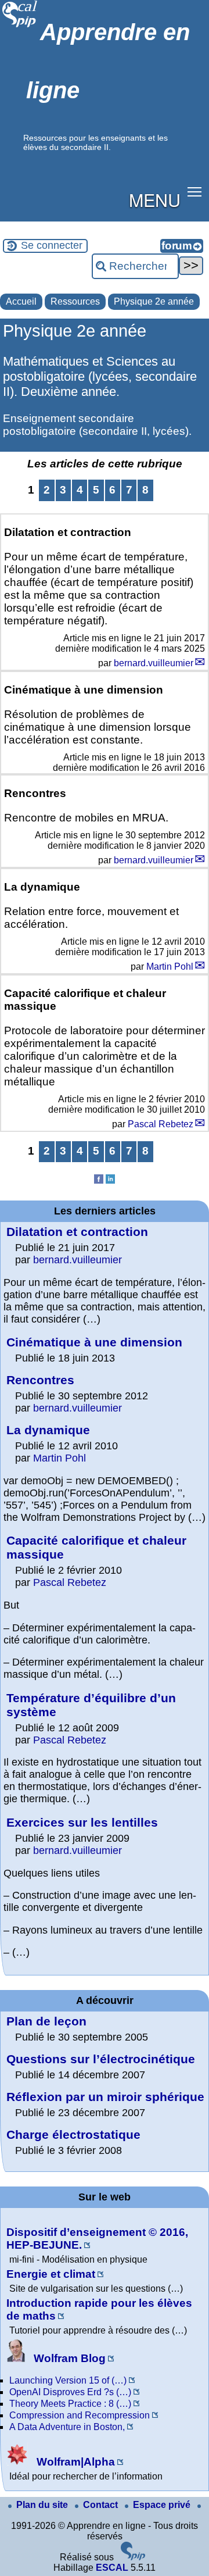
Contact (102, 2505)
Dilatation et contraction (77, 1232)
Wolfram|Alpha (74, 2462)
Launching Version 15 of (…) (68, 2380)
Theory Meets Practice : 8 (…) (70, 2404)
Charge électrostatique (73, 2134)
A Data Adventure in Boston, (67, 2427)
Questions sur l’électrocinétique (101, 2059)
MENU (155, 199)
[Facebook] (99, 1180)
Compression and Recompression (80, 2415)
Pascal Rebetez (161, 1124)
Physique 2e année (154, 301)
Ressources (75, 301)
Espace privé (163, 2505)
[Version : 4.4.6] (133, 2557)
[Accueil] (20, 26)
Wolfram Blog (68, 2358)
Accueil (21, 301)
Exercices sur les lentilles (82, 1822)
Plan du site (43, 2505)
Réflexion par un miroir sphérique (105, 2097)
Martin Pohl (170, 967)
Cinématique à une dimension (94, 1342)
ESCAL (112, 2568)
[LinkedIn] (110, 1180)
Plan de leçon (46, 2021)
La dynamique (48, 1430)
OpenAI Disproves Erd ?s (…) (70, 2392)
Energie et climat (51, 2274)
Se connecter (52, 245)
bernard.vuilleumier (154, 663)
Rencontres (40, 1380)
